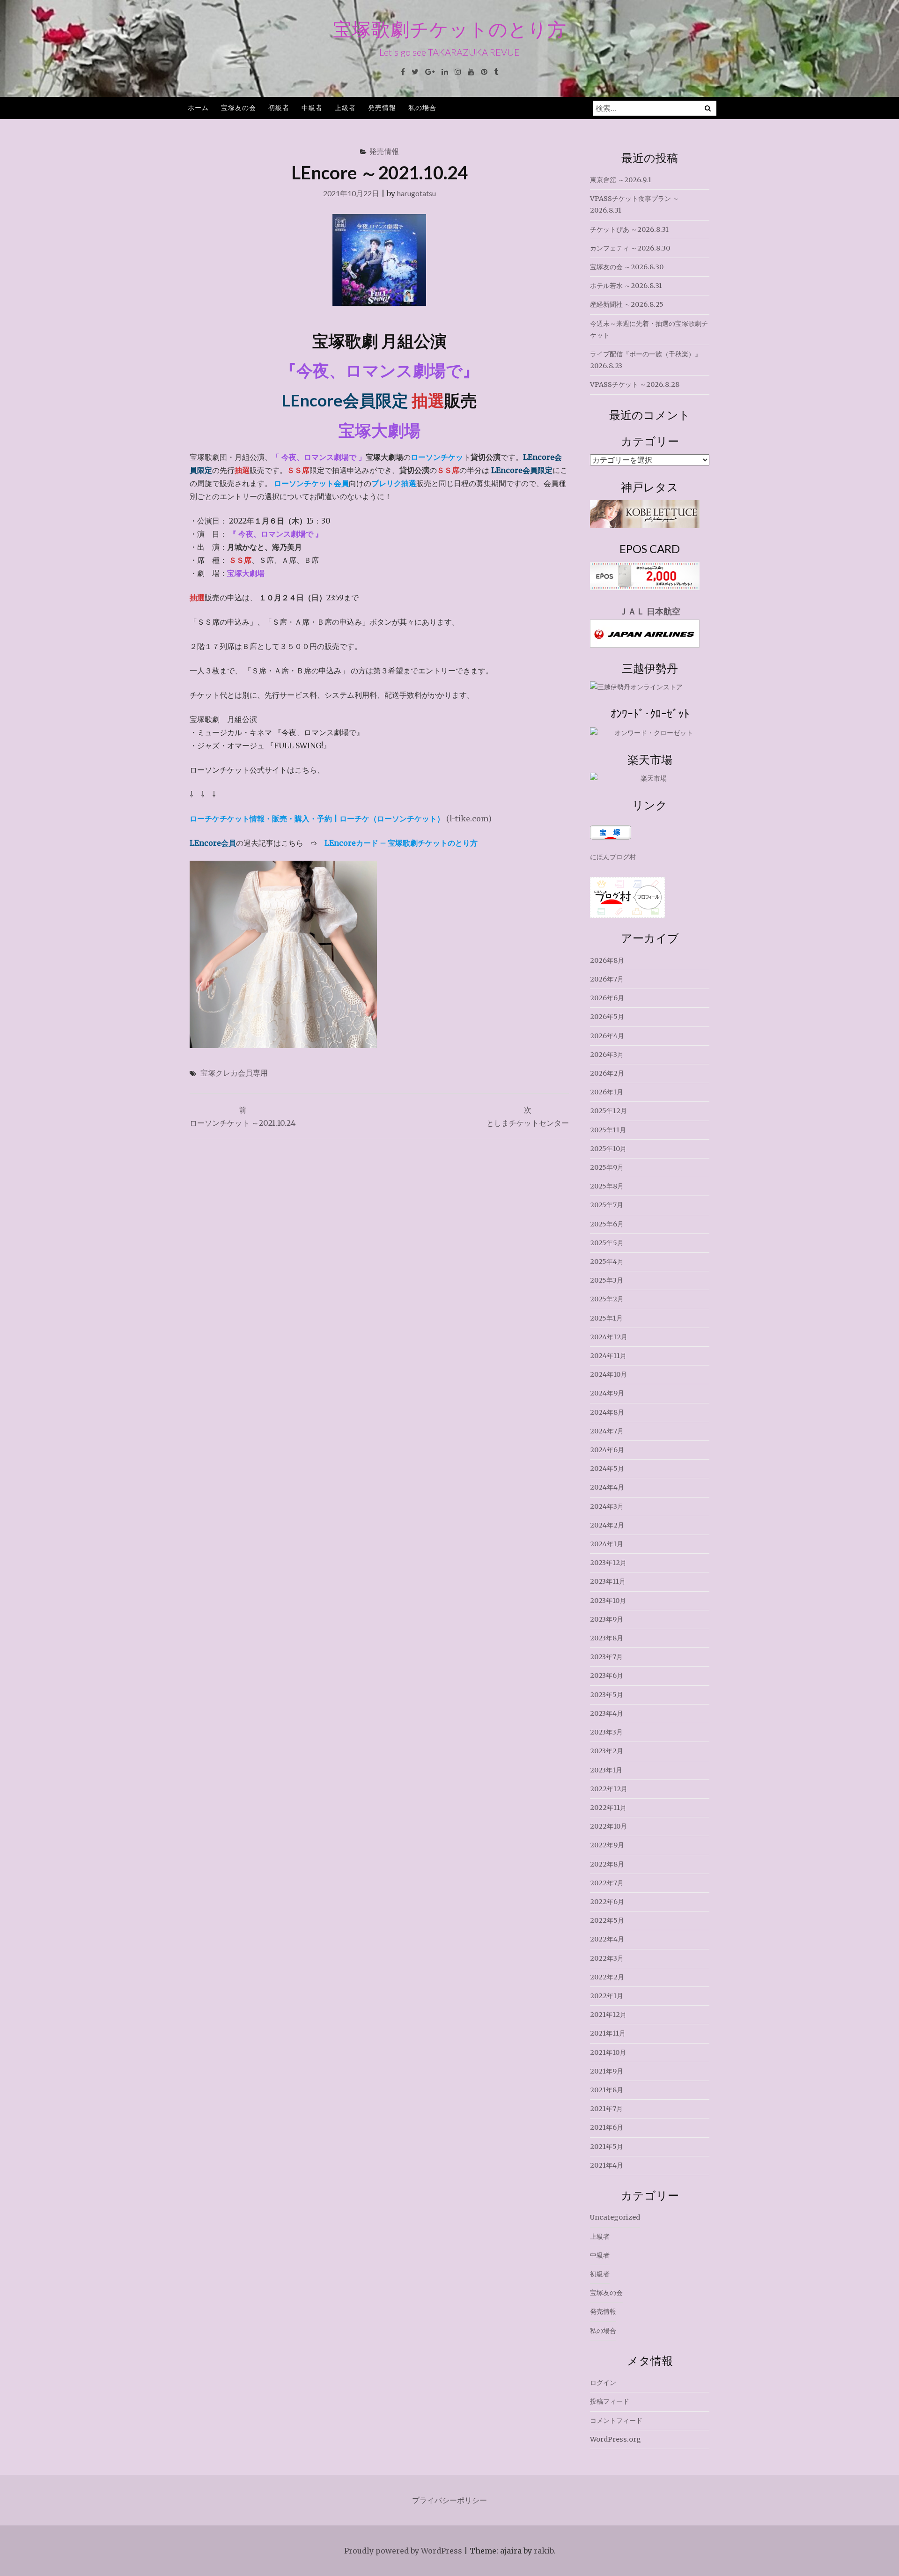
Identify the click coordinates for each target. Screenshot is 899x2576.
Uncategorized (615, 2217)
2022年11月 (608, 1808)
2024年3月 (607, 1506)
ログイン (603, 2383)
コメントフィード (616, 2421)
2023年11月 (608, 1581)
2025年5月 (607, 1243)
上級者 (345, 107)
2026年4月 (607, 1036)
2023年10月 (608, 1601)
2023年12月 (608, 1563)
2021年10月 (608, 2052)
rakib (544, 2551)
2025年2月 (607, 1299)
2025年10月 (608, 1149)
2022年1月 (607, 1996)
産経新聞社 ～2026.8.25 (627, 304)
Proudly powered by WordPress (403, 2551)
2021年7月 (606, 2109)
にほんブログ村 (613, 857)
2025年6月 (607, 1224)
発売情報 (382, 107)
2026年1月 (607, 1092)
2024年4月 (607, 1487)
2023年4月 (607, 1713)
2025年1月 (606, 1318)
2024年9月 (607, 1393)
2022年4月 (607, 1939)
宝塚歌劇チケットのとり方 (450, 29)
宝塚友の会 (239, 107)
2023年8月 (607, 1638)
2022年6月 (607, 1902)
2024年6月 (607, 1450)
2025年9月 (607, 1167)
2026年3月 (607, 1055)
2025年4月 (607, 1262)
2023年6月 (607, 1676)
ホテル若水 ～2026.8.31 (626, 286)
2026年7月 (607, 979)
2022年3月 (607, 1958)
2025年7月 (607, 1205)
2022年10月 (608, 1826)
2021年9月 (607, 2071)
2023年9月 (607, 1619)
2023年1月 (606, 1770)
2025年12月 (608, 1111)
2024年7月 (607, 1431)
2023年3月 (606, 1732)
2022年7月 (607, 1883)
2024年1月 (607, 1544)
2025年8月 (607, 1186)
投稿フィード (610, 2401)
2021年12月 (608, 2015)
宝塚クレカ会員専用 (234, 1073)
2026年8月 (607, 960)
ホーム (198, 107)
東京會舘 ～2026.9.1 (621, 180)
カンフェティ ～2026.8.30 (630, 248)
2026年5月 (607, 1017)
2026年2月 (607, 1073)
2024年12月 (609, 1337)
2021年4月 (607, 2165)
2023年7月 (606, 1657)
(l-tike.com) (341, 819)
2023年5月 (607, 1695)
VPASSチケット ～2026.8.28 (635, 384)
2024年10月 (608, 1374)
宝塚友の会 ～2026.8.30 (627, 267)
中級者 (312, 107)
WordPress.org (615, 2439)
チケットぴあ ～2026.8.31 (629, 229)
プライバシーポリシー (449, 2500)
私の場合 (422, 107)
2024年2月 (607, 1525)
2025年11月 (608, 1130)
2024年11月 (608, 1356)
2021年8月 (607, 2090)
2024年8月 (607, 1412)
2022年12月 (609, 1789)
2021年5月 (607, 2147)
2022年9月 (607, 1845)
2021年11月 (608, 2033)
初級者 (279, 107)
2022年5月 (607, 1920)
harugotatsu (416, 193)
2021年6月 (607, 2127)
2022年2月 (607, 1977)
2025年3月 (607, 1280)
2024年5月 (607, 1469)
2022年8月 (607, 1864)
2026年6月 (607, 998)
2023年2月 (607, 1751)
